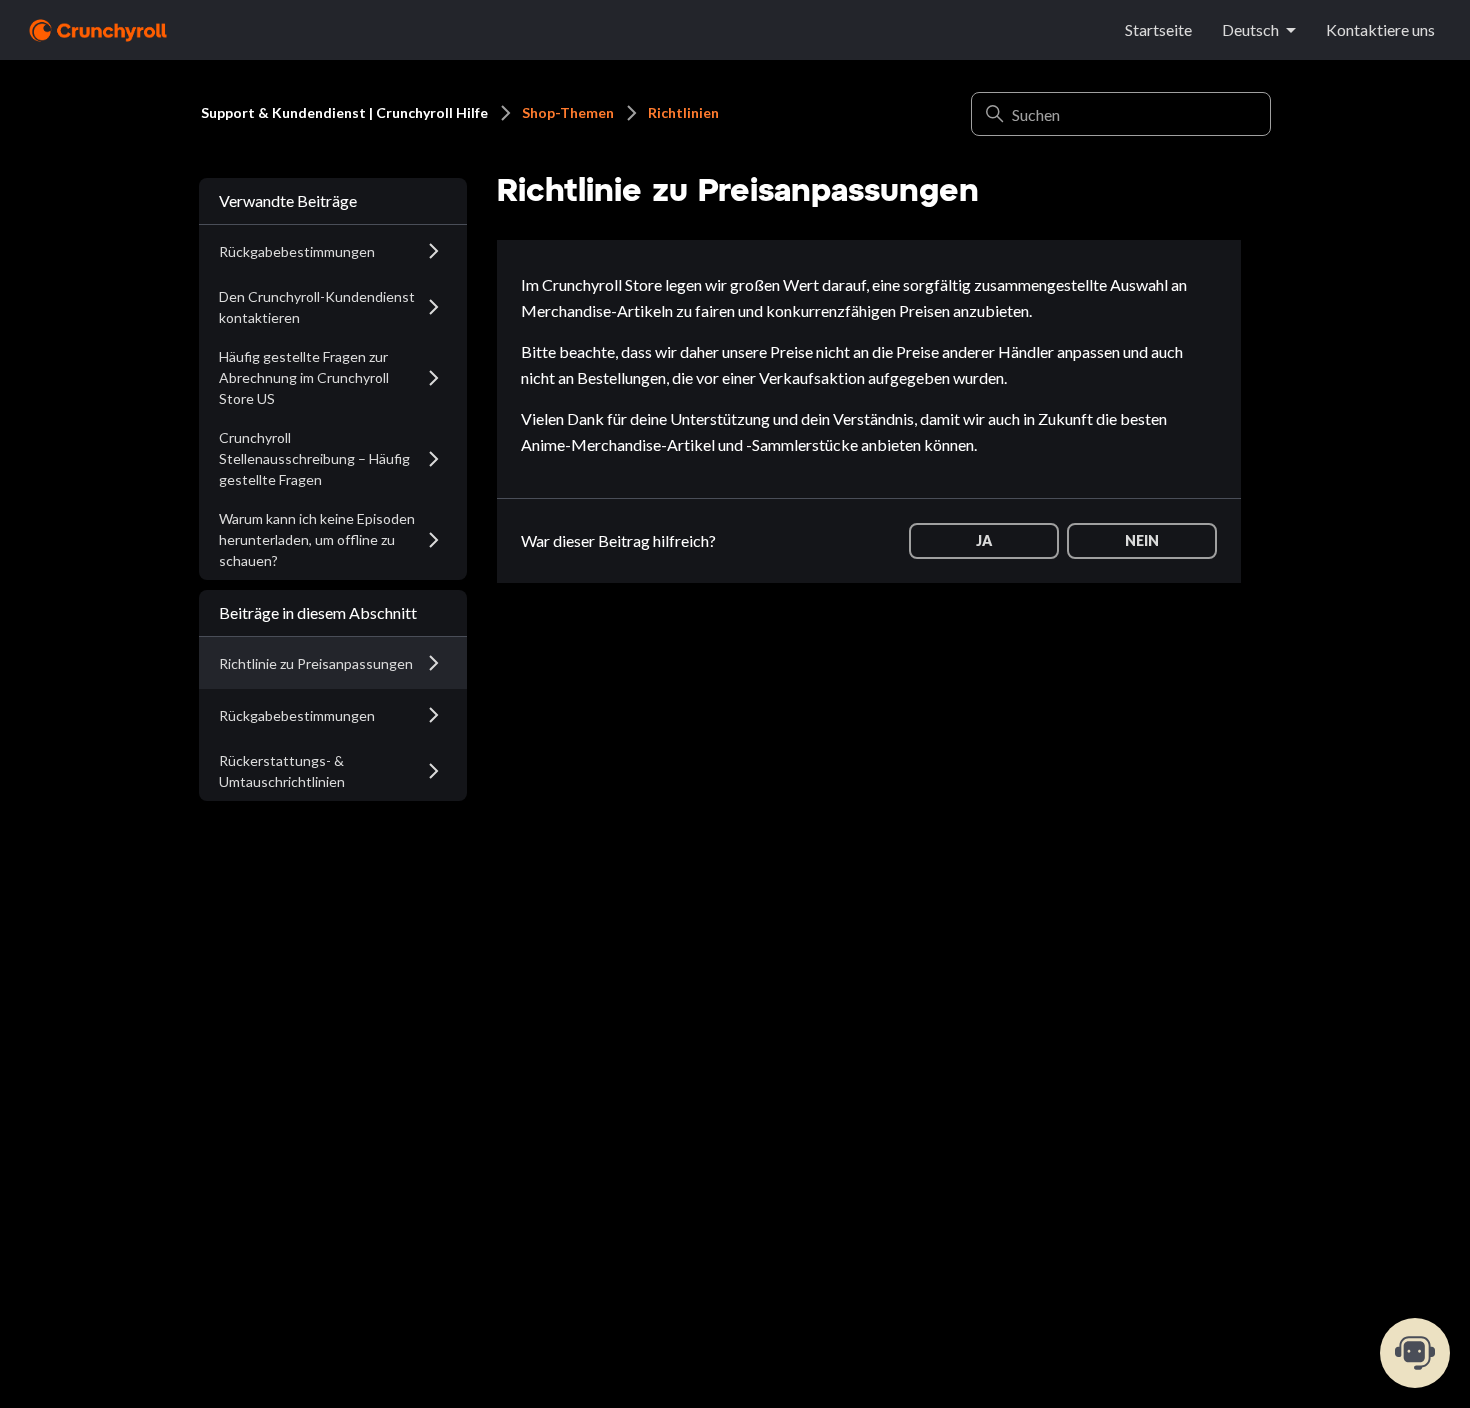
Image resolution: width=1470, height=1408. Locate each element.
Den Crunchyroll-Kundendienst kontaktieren (317, 307)
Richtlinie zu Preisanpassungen (316, 663)
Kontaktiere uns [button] (1380, 29)
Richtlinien (683, 112)
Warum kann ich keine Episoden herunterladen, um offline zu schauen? (317, 539)
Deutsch (1250, 29)
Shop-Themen (568, 112)
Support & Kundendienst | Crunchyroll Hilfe (344, 112)
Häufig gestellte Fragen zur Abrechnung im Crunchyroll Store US (304, 377)
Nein (1142, 540)
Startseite (1158, 29)
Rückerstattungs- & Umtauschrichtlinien (282, 771)
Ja (984, 540)
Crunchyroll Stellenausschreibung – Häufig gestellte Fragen (314, 458)
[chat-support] (1415, 1353)
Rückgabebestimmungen (297, 251)
